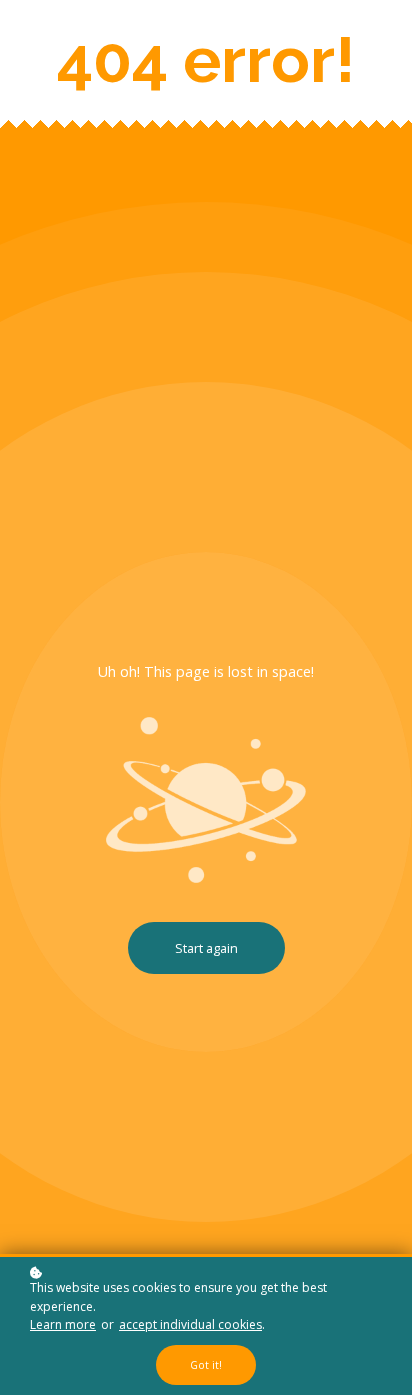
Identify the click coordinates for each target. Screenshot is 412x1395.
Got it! (206, 1365)
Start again (206, 948)
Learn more (63, 1324)
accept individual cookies (190, 1324)
